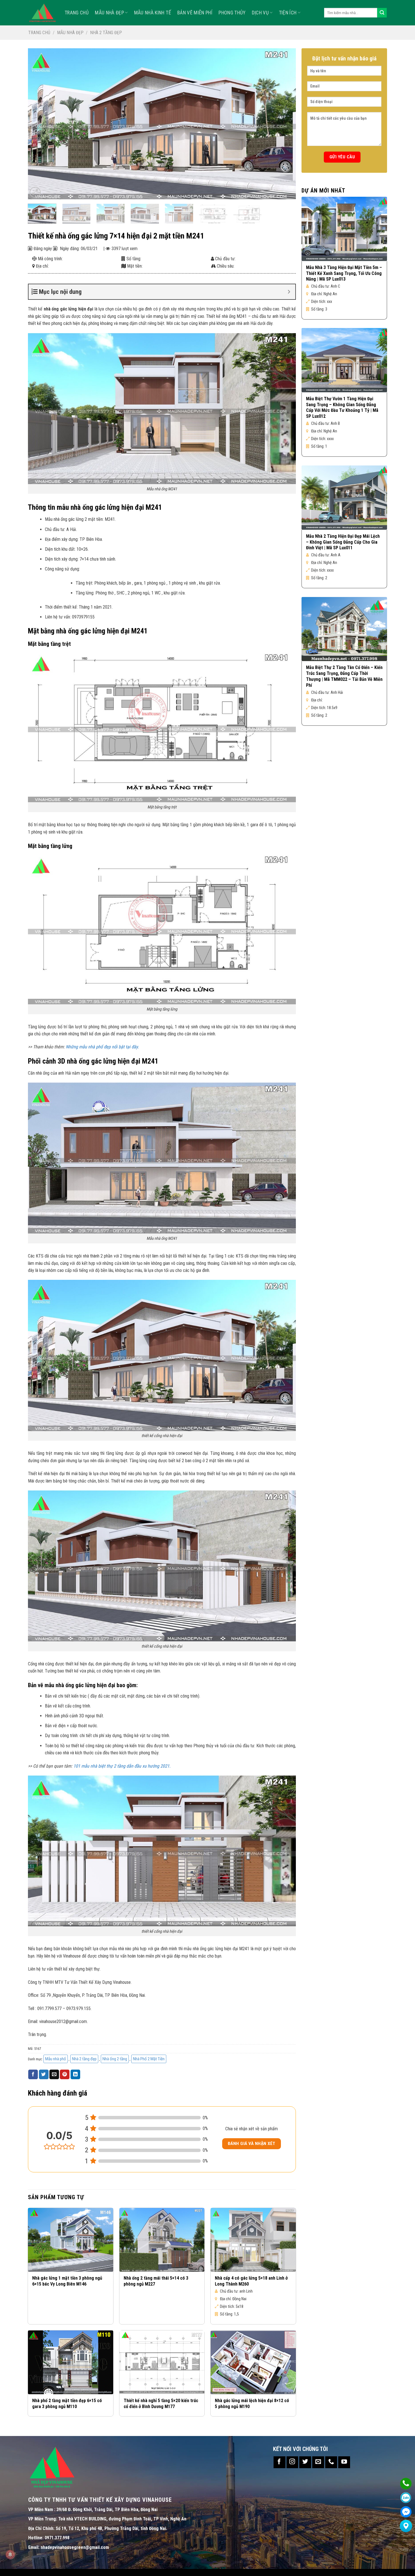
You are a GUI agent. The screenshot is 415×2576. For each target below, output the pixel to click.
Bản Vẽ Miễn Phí (195, 13)
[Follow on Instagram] (292, 2462)
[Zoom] (35, 192)
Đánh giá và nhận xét (252, 2144)
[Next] (283, 124)
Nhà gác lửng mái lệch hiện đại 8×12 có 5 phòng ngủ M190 (252, 2404)
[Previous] (40, 124)
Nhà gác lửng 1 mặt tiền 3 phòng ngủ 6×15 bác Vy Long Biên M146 (67, 2281)
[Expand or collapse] (289, 292)
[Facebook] (406, 2512)
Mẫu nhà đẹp (109, 13)
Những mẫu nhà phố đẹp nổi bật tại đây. (102, 1047)
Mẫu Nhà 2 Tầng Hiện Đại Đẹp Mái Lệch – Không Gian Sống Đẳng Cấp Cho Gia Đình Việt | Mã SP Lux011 (343, 542)
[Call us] (331, 2462)
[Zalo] (406, 2498)
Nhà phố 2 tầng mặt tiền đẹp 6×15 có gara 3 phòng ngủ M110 (67, 2404)
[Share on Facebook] (33, 2074)
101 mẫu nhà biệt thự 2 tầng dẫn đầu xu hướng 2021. (121, 1766)
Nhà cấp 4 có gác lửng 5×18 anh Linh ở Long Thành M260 (251, 2281)
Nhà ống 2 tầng (115, 2059)
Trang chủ (39, 33)
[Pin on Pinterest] (65, 2074)
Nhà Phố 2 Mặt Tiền (149, 2059)
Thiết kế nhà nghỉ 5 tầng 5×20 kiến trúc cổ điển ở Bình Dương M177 (161, 2404)
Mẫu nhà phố (56, 2059)
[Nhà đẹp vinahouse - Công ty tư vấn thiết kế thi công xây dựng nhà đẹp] (42, 13)
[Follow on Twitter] (305, 2462)
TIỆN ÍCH (288, 13)
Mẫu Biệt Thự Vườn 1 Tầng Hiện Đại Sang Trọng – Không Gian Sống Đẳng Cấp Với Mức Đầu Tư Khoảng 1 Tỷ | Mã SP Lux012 (342, 407)
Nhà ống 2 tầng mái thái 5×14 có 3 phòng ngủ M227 (156, 2281)
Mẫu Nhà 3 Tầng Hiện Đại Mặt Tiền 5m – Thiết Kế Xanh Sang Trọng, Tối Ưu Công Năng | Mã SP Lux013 (344, 273)
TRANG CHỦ (77, 13)
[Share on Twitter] (44, 2074)
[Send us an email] (318, 2462)
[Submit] (382, 13)
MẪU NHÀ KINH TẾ (153, 13)
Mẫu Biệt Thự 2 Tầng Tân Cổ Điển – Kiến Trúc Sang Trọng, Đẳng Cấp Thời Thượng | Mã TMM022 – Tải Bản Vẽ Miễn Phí (344, 676)
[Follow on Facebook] (279, 2462)
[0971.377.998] (406, 2484)
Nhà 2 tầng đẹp (106, 33)
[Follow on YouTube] (344, 2462)
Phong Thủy (232, 13)
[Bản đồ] (406, 2526)
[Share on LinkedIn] (75, 2074)
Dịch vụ (260, 13)
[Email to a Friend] (54, 2074)
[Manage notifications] (10, 2555)
